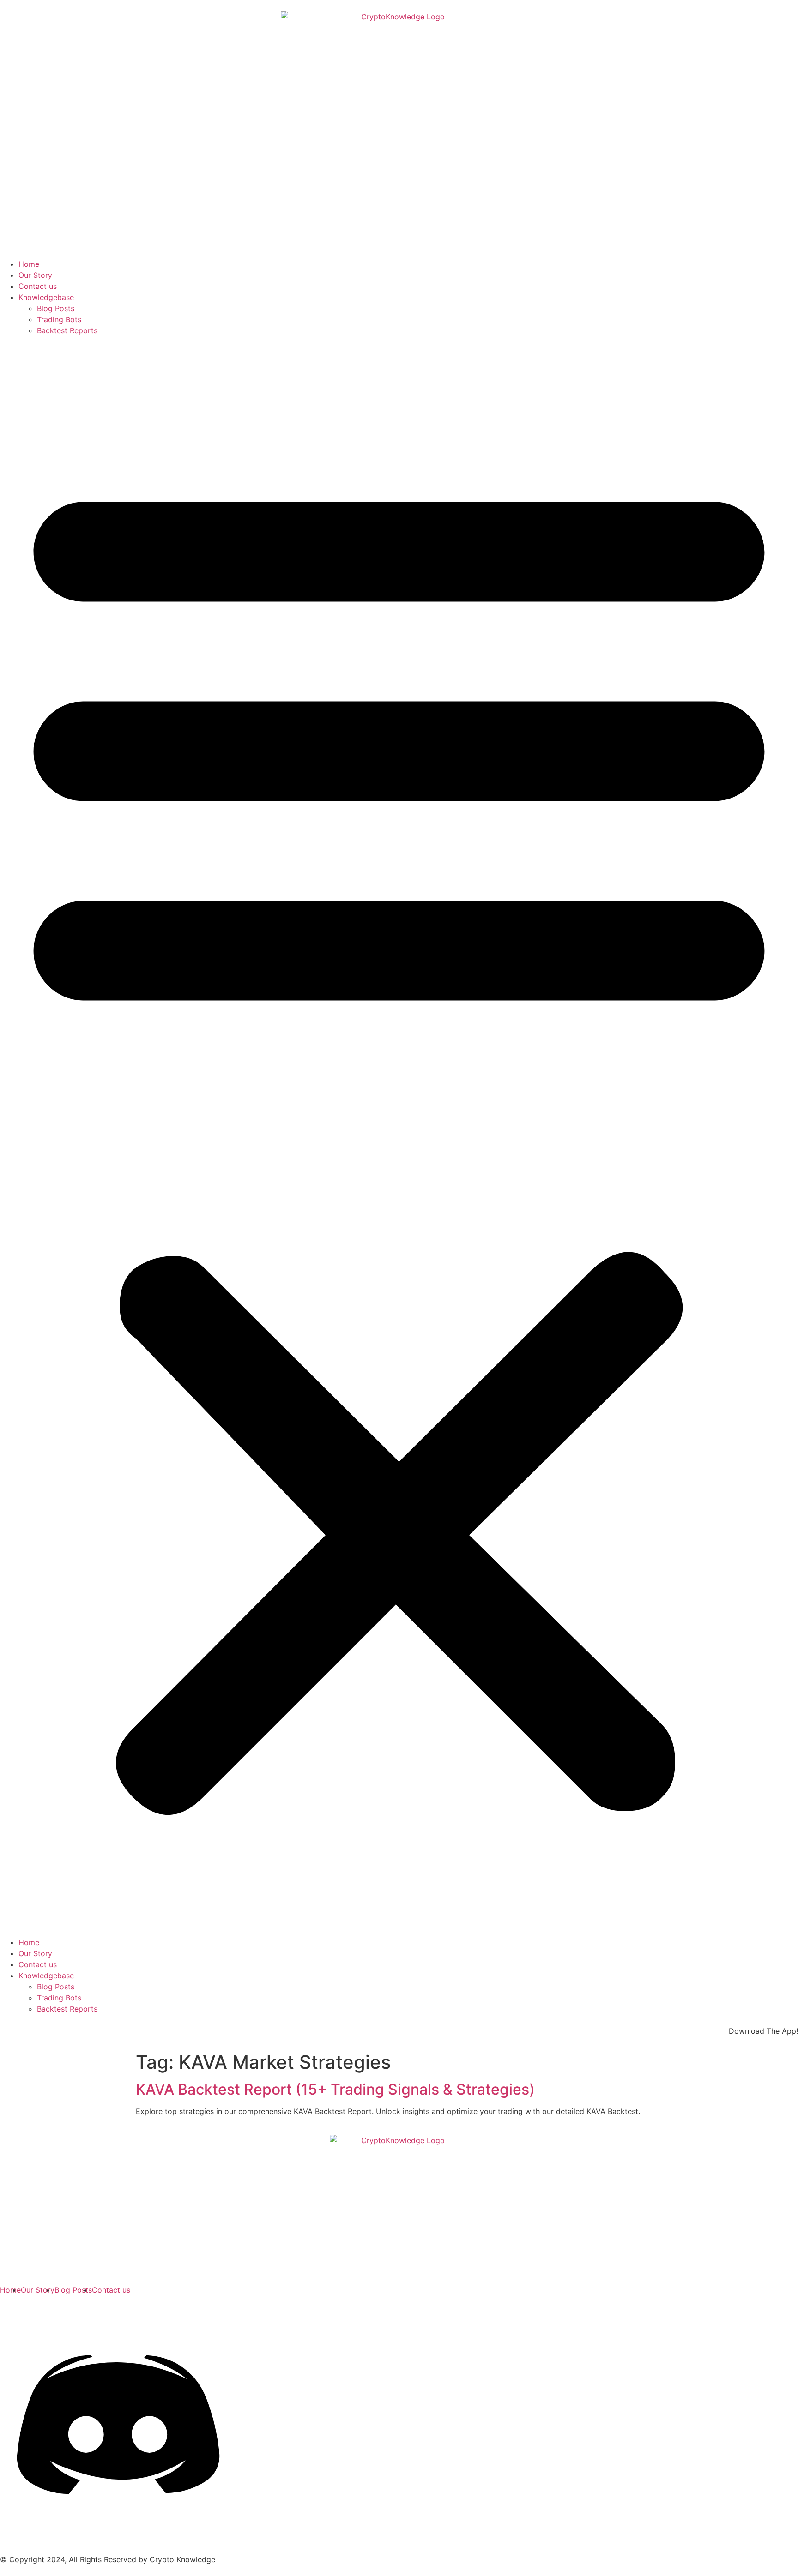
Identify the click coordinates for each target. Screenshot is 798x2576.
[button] (399, 1136)
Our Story (35, 275)
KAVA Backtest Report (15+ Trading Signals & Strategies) (335, 2089)
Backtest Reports (67, 330)
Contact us (38, 286)
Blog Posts (56, 308)
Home (29, 264)
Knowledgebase (46, 297)
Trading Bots (59, 319)
